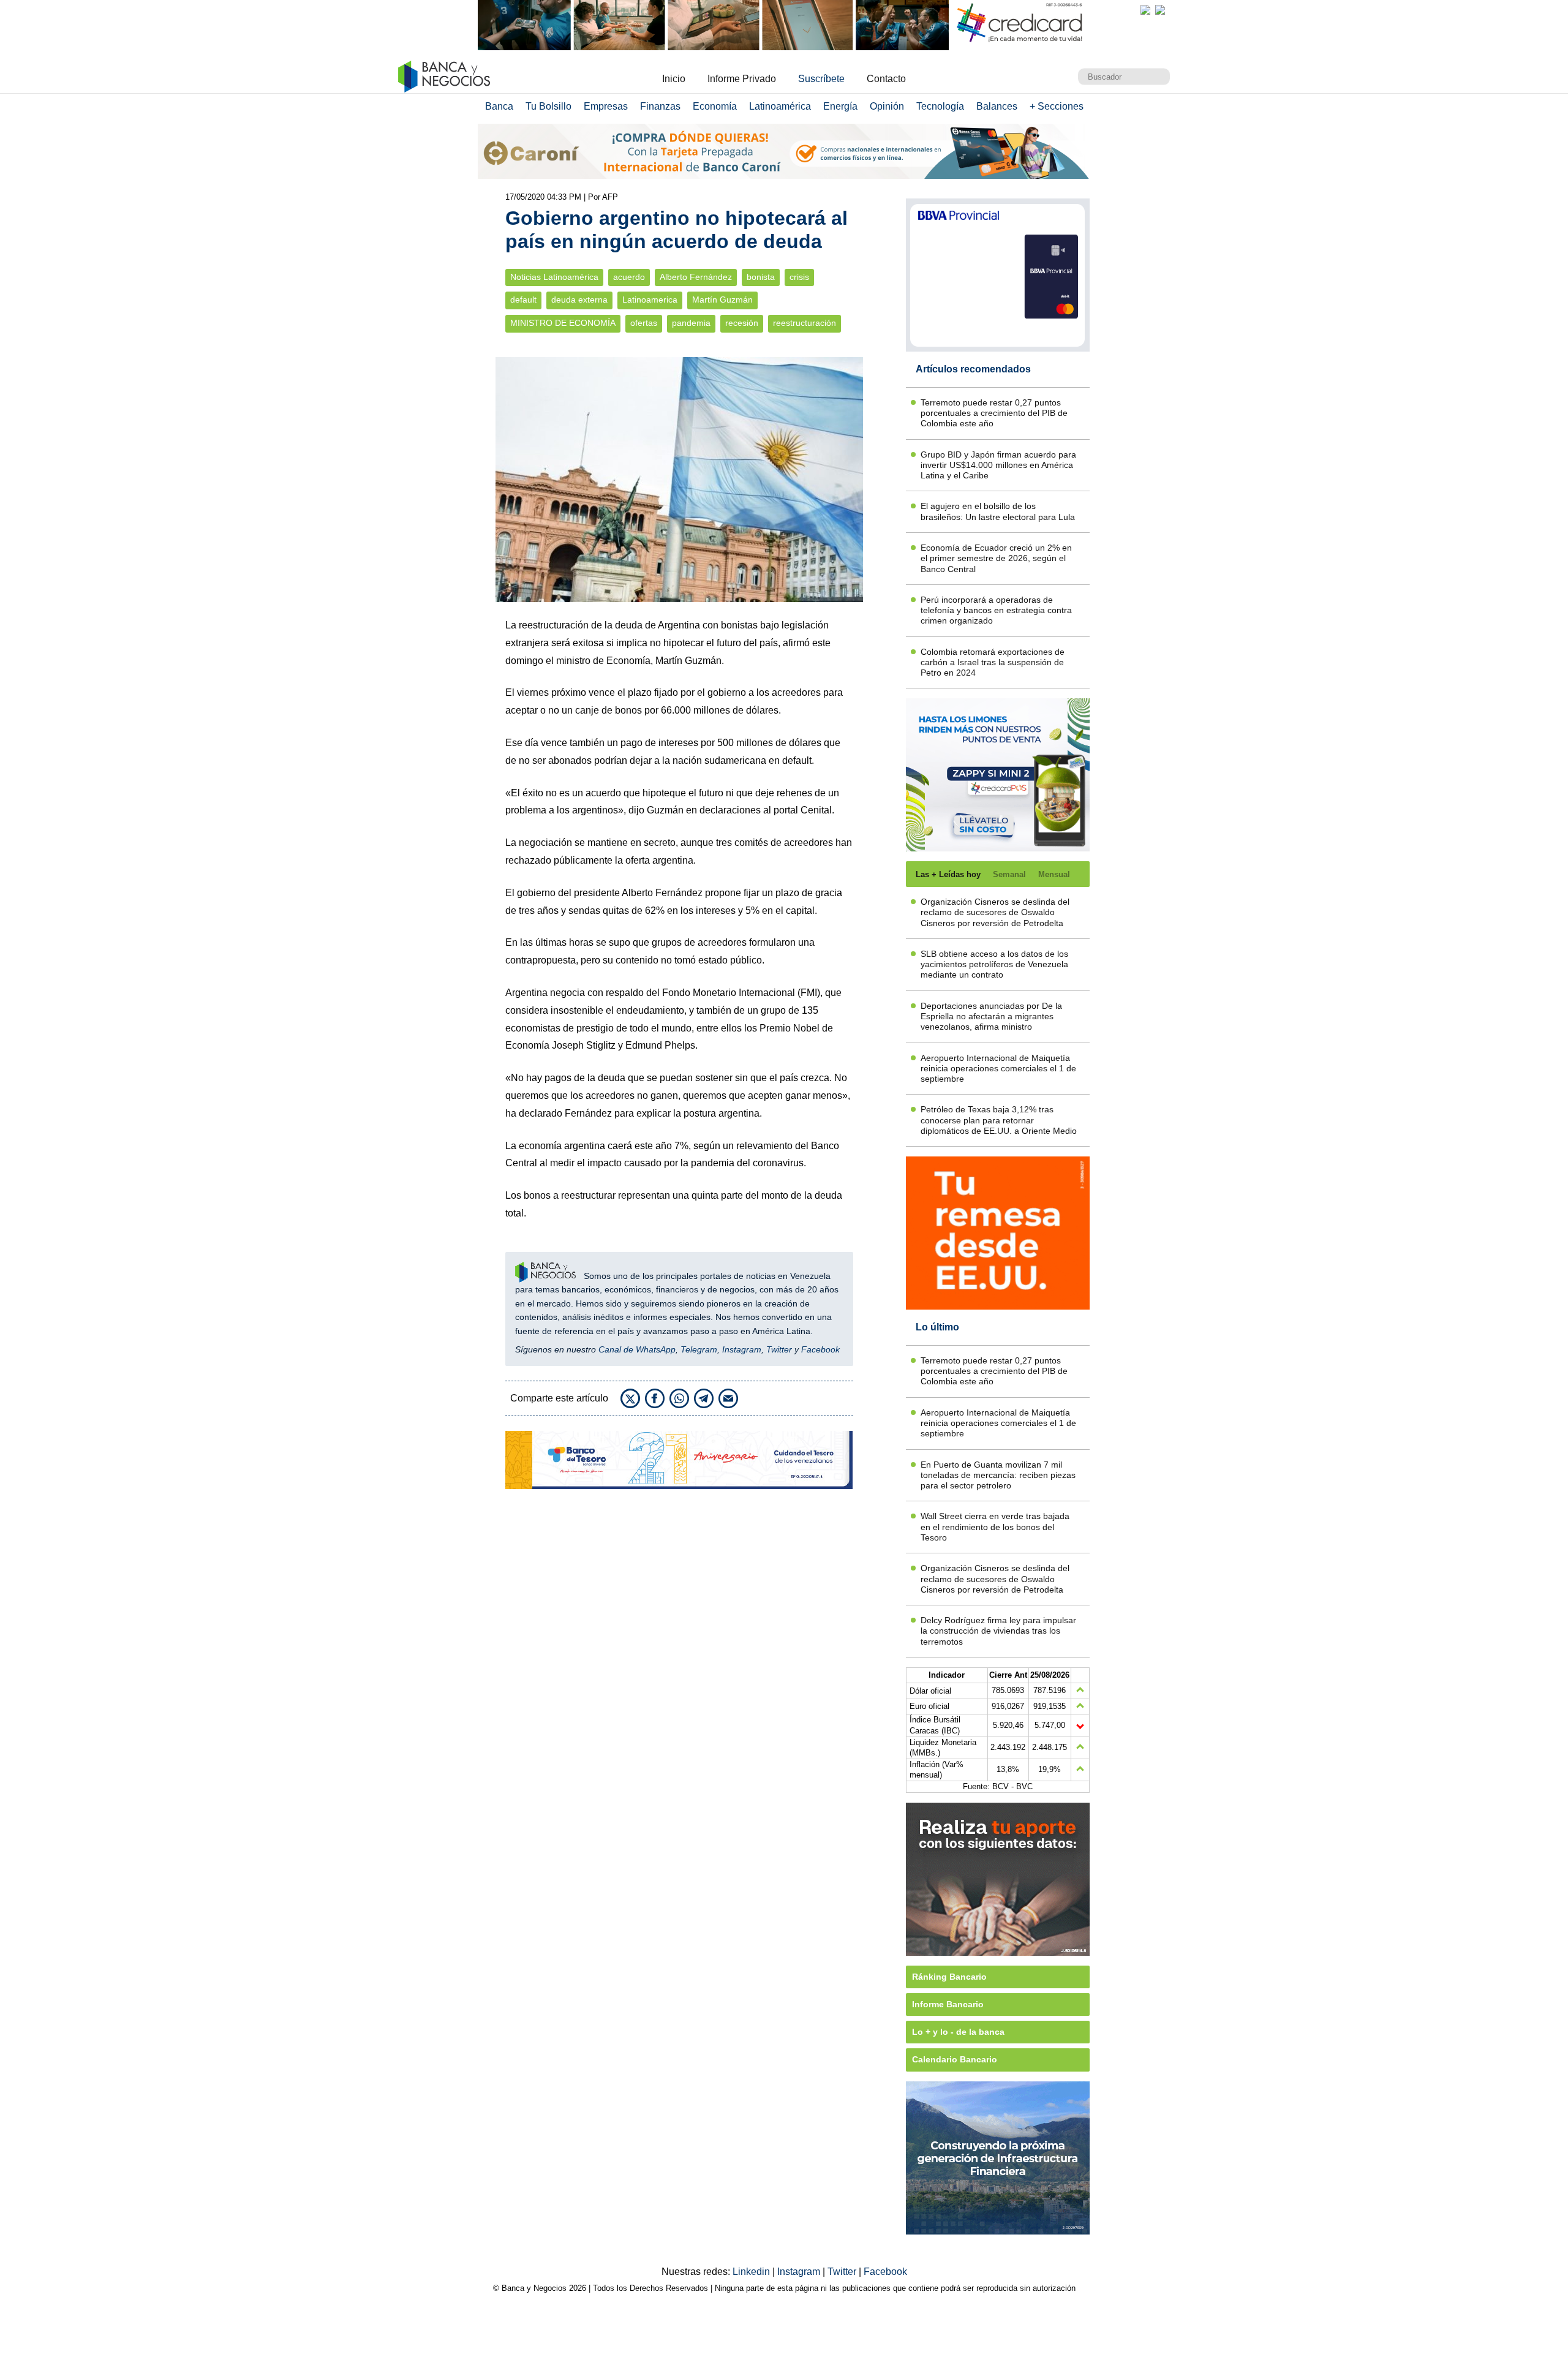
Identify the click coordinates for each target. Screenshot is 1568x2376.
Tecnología (940, 106)
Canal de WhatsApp (637, 1349)
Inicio (674, 79)
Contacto (886, 79)
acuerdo (629, 277)
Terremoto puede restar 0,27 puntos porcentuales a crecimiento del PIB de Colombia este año (994, 413)
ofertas (644, 323)
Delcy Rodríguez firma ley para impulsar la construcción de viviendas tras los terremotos (998, 1631)
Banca (499, 106)
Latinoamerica (650, 300)
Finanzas (660, 106)
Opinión (887, 106)
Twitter (779, 1349)
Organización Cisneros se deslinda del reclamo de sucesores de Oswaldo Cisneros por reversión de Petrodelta (995, 912)
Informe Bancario (948, 2004)
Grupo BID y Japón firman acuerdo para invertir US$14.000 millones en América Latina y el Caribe (998, 465)
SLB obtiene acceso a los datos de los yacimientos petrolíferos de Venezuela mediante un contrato (994, 964)
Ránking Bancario (949, 1977)
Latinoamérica (780, 106)
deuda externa (579, 300)
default (523, 300)
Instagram (742, 1349)
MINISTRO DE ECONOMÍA (563, 323)
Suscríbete (821, 79)
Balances (997, 106)
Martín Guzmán (722, 300)
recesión (742, 323)
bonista (761, 277)
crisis (799, 277)
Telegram (699, 1349)
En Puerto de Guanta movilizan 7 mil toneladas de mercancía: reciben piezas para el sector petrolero (998, 1475)
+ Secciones (1057, 106)
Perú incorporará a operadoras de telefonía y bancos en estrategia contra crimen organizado (996, 610)
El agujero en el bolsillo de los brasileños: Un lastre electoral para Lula (998, 511)
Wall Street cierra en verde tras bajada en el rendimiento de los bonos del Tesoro (995, 1527)
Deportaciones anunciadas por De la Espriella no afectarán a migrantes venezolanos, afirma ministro (991, 1016)
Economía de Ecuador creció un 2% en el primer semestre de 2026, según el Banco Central (996, 558)
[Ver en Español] (1160, 10)
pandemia (691, 323)
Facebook (820, 1349)
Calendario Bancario (955, 2059)
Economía (715, 106)
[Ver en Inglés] (1145, 10)
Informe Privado (742, 79)
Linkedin (752, 2272)
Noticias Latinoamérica (554, 277)
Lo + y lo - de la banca (958, 2032)
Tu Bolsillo (548, 106)
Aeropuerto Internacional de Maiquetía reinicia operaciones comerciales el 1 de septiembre (998, 1069)
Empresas (606, 106)
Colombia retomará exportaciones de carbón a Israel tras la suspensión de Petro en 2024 (993, 662)
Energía (840, 106)
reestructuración (805, 323)
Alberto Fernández (696, 277)
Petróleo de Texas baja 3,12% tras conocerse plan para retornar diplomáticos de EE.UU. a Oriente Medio (999, 1120)
